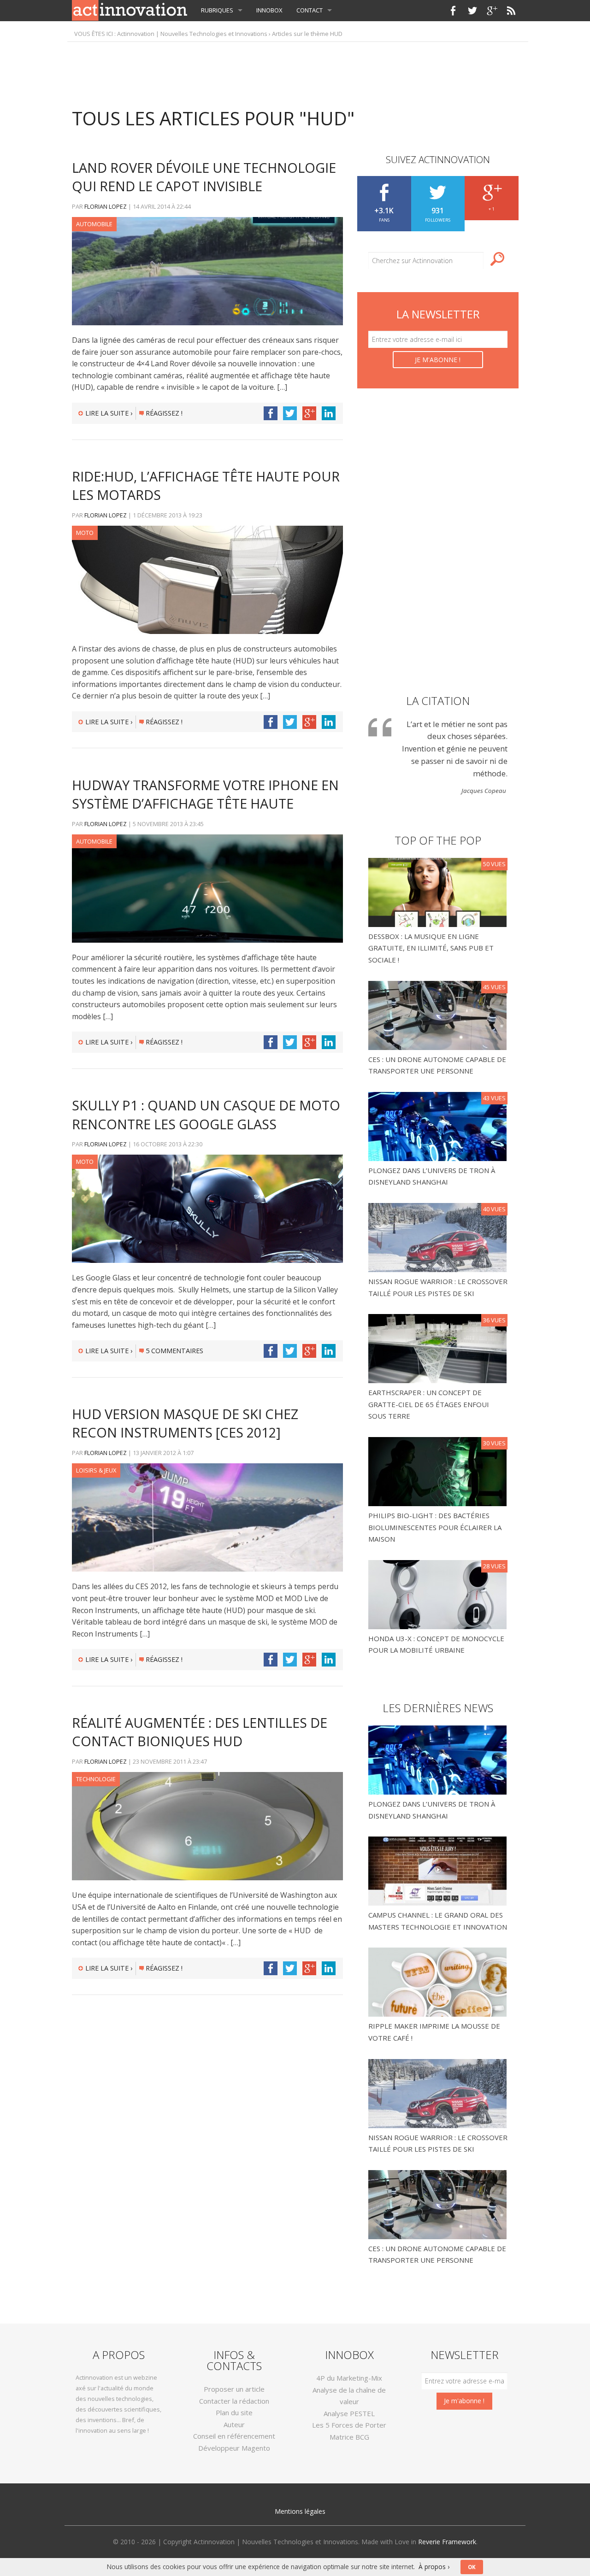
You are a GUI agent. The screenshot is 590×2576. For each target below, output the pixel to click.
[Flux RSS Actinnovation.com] (511, 11)
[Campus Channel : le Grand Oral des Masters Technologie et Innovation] (437, 1870)
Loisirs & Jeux (96, 1470)
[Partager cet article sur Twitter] (290, 413)
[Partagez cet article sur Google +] (309, 413)
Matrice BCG (349, 2437)
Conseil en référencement (234, 2436)
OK (472, 2567)
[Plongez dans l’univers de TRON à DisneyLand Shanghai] (439, 1126)
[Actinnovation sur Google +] (492, 11)
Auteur (234, 2424)
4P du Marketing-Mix (349, 2378)
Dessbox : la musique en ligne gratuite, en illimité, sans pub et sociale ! (431, 948)
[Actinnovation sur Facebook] (453, 11)
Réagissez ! (164, 413)
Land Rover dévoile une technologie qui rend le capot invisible (204, 177)
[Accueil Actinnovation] (130, 10)
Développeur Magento (234, 2448)
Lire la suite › (109, 413)
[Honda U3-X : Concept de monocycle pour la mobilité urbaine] (439, 1594)
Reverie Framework (447, 2542)
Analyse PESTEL (349, 2413)
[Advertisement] (295, 70)
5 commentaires (174, 1351)
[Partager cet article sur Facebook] (271, 413)
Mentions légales (300, 2511)
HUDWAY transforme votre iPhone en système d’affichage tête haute (205, 794)
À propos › (434, 2567)
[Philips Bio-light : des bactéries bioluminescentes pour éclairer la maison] (439, 1471)
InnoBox (269, 10)
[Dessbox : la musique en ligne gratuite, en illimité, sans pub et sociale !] (439, 892)
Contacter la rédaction (234, 2401)
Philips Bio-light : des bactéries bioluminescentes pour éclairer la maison (435, 1527)
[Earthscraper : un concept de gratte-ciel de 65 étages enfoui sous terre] (439, 1348)
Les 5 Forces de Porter (349, 2425)
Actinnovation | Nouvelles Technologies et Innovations (192, 34)
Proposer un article (234, 2389)
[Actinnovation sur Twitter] (472, 11)
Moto (85, 533)
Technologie (96, 1779)
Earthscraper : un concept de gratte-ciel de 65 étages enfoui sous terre (429, 1404)
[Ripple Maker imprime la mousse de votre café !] (437, 1981)
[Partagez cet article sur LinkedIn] (329, 413)
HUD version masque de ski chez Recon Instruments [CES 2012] (185, 1423)
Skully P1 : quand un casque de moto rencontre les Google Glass (206, 1114)
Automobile (94, 224)
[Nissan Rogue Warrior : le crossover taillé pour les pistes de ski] (439, 1237)
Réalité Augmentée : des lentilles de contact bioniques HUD (200, 1732)
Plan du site (234, 2412)
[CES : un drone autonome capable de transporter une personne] (439, 1015)
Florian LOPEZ (106, 206)
